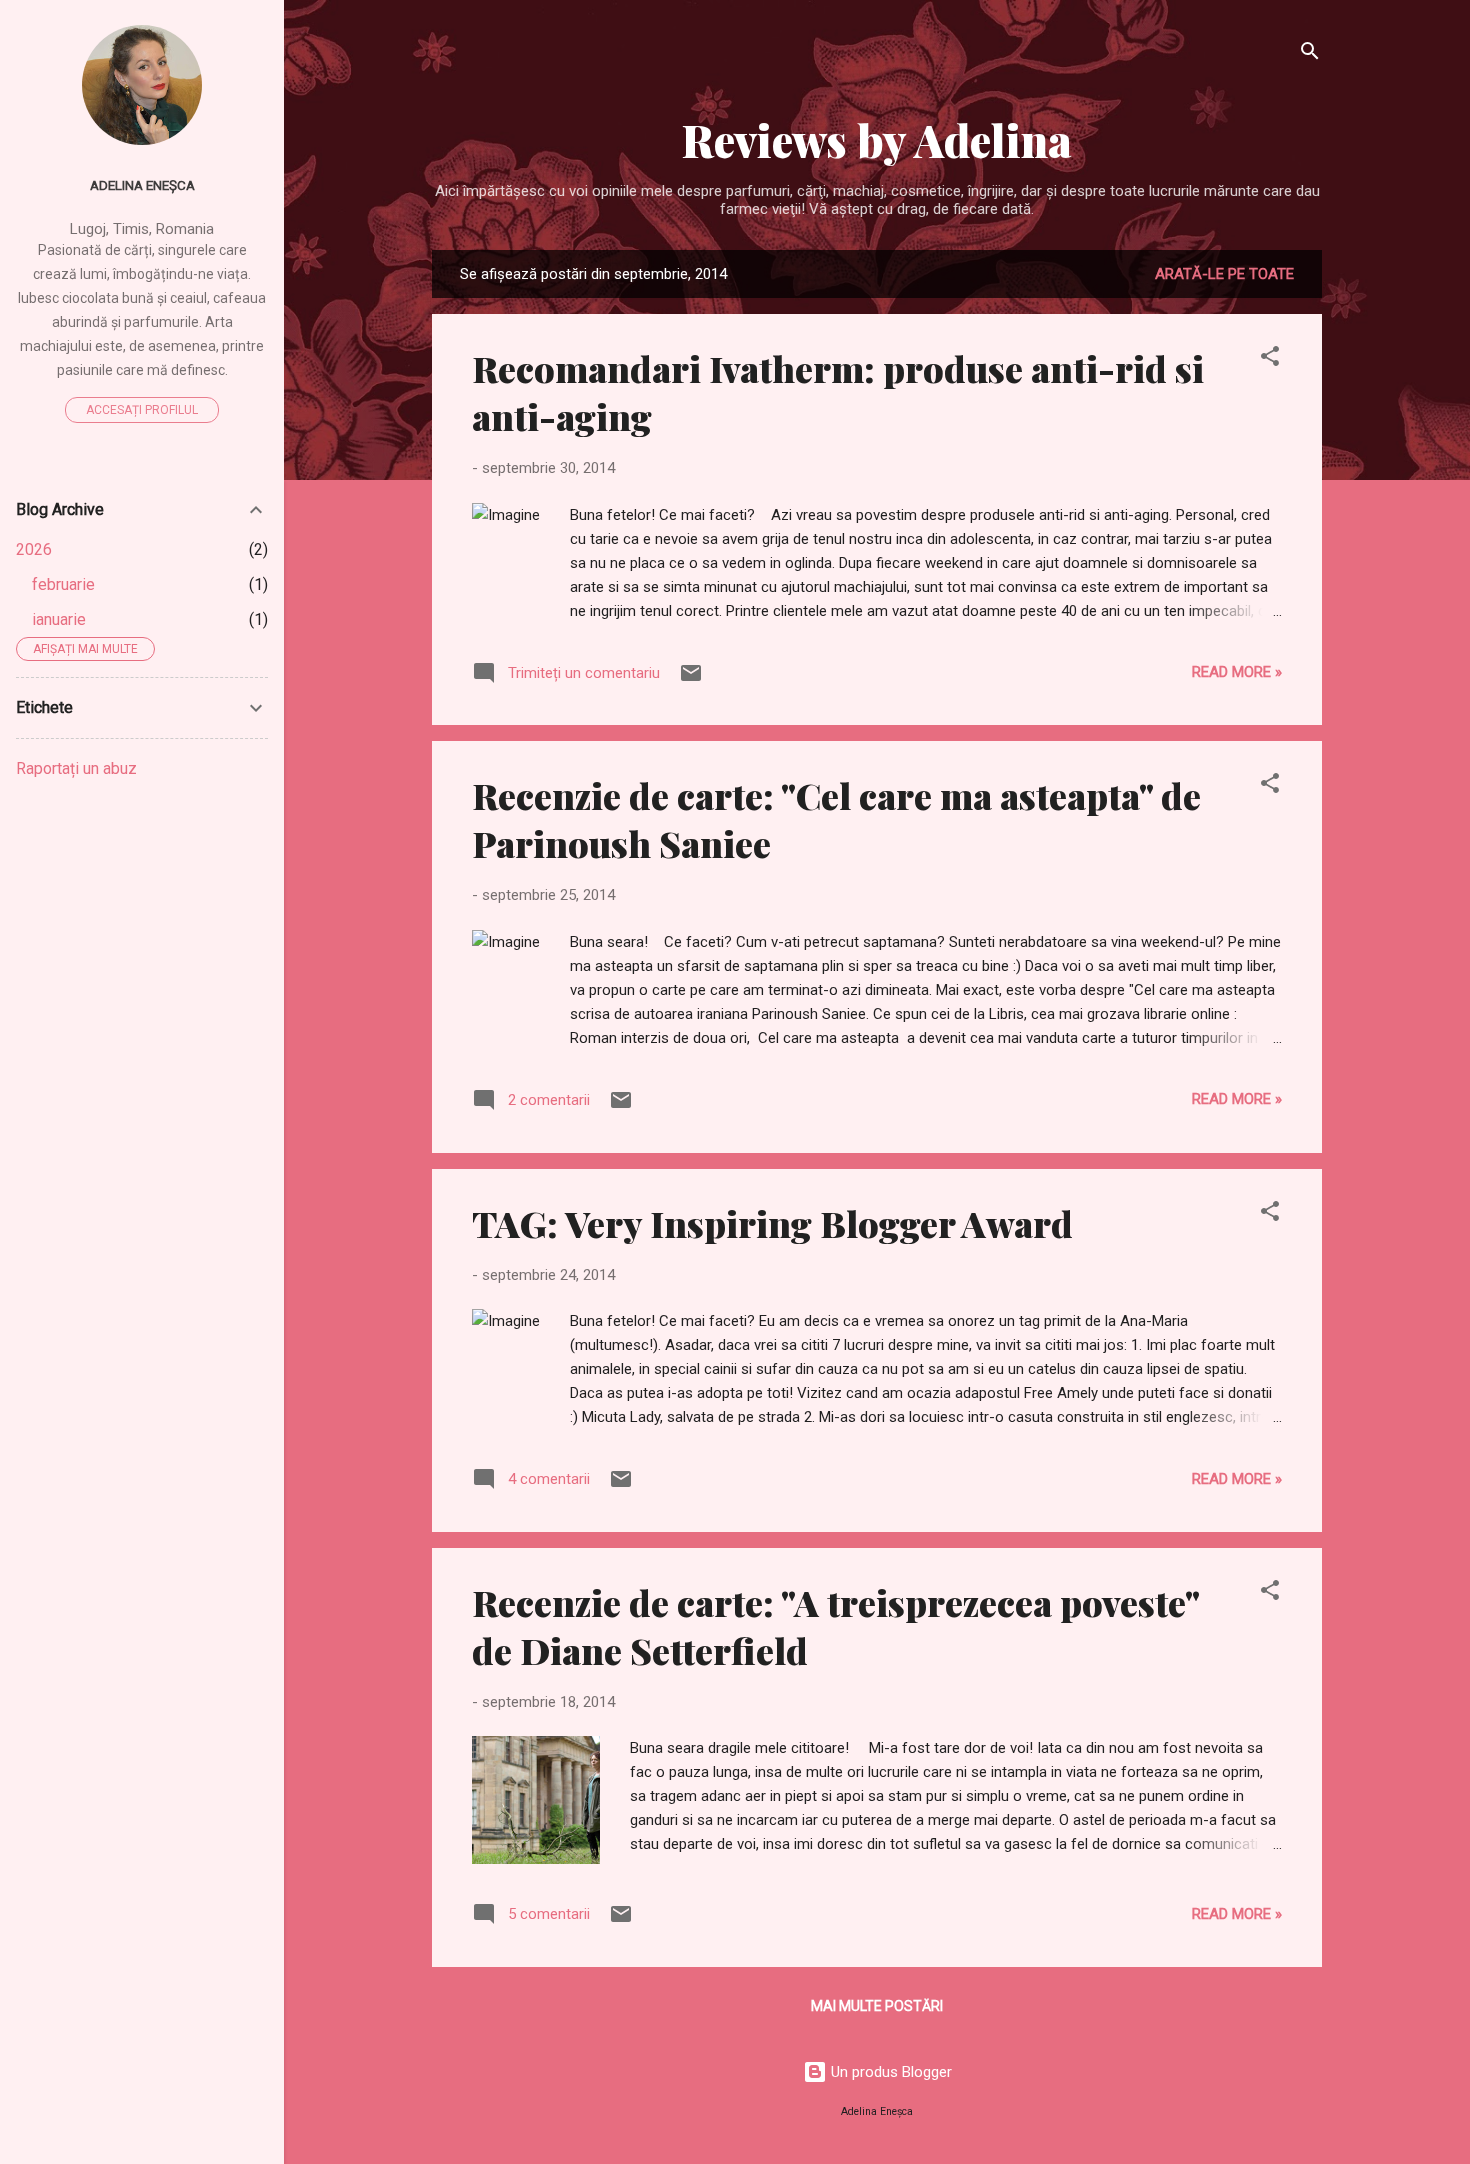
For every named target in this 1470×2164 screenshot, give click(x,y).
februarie (63, 584)
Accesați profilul (142, 410)
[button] (1270, 359)
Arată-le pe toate (1224, 274)
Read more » (1237, 672)
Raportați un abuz (76, 768)
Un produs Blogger (889, 2072)
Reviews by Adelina (877, 139)
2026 (34, 549)
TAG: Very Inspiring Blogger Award (772, 1223)
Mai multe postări (877, 2006)
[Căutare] (1310, 54)
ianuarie (59, 619)
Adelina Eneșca (142, 185)
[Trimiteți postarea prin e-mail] (691, 680)
